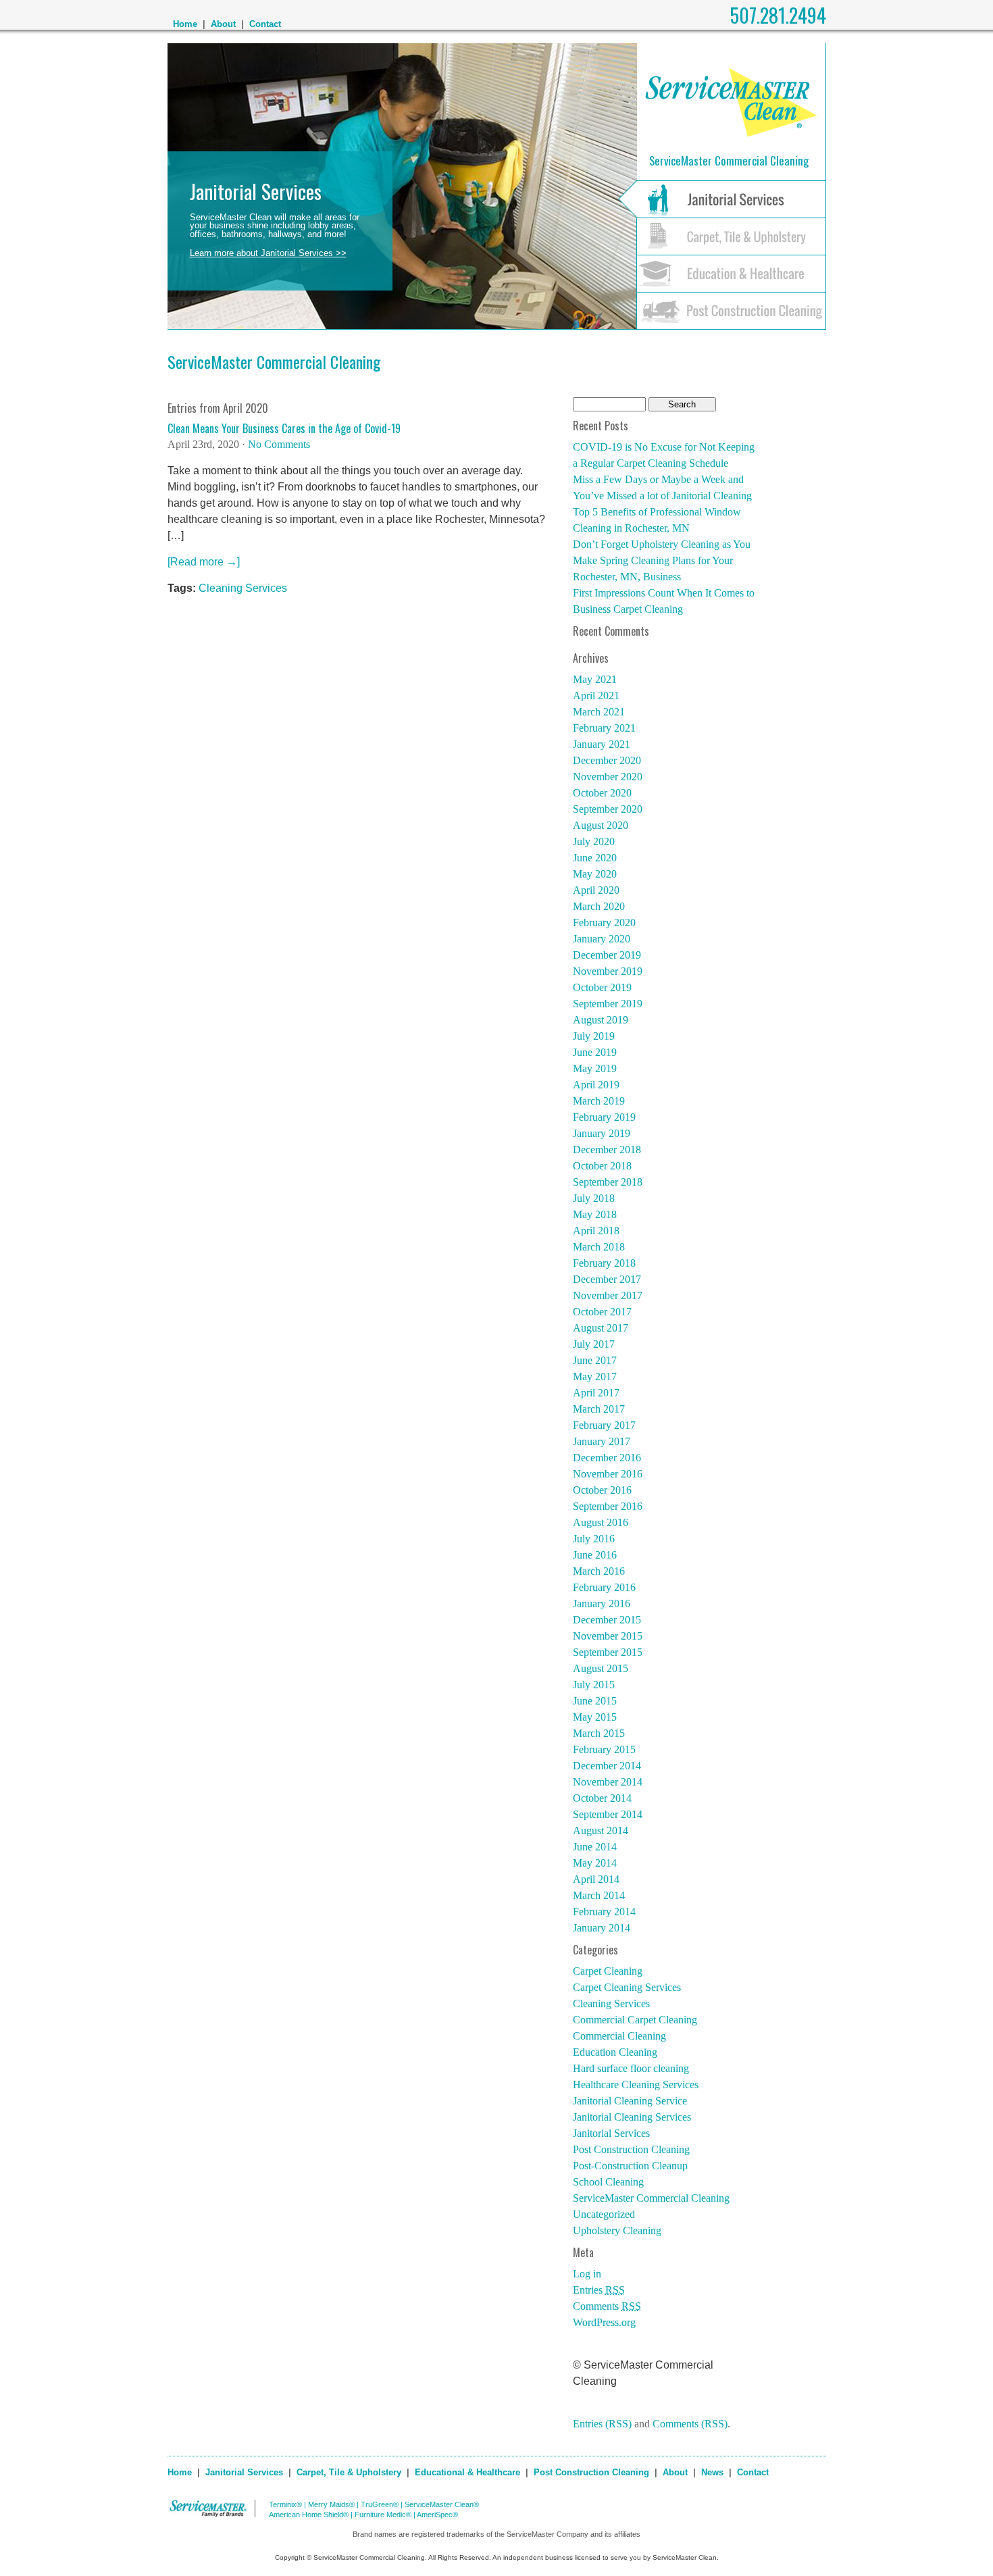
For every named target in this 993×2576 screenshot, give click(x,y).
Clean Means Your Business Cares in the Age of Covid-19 (284, 428)
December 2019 (607, 955)
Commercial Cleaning (619, 2036)
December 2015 (607, 1620)
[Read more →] (204, 562)
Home (185, 24)
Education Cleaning (615, 2052)
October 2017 (602, 1312)
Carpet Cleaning (608, 1971)
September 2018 (608, 1182)
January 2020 (602, 939)
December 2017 (607, 1279)
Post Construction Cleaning (631, 2149)
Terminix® (285, 2504)
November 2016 (608, 1474)
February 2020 (604, 923)
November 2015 (608, 1636)
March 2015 (599, 1733)
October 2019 (602, 987)
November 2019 (608, 971)
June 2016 (595, 1555)
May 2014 (595, 1863)
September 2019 (608, 1004)
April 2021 (596, 696)
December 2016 (607, 1458)
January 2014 (602, 1928)
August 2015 (601, 1668)
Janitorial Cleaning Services (632, 2117)
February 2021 (604, 728)
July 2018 (594, 1198)
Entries (599, 2290)
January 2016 (602, 1603)
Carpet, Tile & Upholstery (349, 2472)
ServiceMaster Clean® (442, 2504)
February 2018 (604, 1263)
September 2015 (608, 1652)
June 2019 (595, 1052)
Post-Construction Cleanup (630, 2166)
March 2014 (599, 1895)
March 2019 (599, 1101)
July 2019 (594, 1036)
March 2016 (599, 1571)
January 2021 (602, 744)
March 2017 (599, 1409)
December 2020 (607, 760)
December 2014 (607, 1766)
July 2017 (594, 1344)
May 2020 (595, 874)
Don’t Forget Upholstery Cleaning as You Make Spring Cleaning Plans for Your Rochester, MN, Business (662, 560)
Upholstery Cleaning (617, 2230)
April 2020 (596, 890)
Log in (587, 2274)
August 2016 (601, 1522)
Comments (607, 2306)
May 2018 (595, 1214)
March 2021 (599, 712)
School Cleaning (608, 2182)
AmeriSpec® (437, 2515)
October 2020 (602, 793)
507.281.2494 (778, 15)
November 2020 (608, 777)
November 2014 (608, 1782)
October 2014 (602, 1798)
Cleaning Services (243, 588)
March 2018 (599, 1247)
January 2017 (602, 1441)
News (712, 2472)
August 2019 (601, 1020)
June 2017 (595, 1360)
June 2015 (595, 1701)
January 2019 (602, 1133)
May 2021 (595, 679)
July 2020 (594, 841)
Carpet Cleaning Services (627, 1987)
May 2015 (595, 1717)
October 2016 (602, 1490)
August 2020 (601, 825)
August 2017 (601, 1328)
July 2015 (594, 1685)
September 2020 (608, 809)
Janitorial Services (611, 2133)
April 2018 (596, 1231)
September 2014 (608, 1814)
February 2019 (604, 1117)
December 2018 (607, 1150)
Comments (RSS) (690, 2424)
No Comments (279, 444)
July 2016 (594, 1539)
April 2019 (596, 1085)
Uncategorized (604, 2214)
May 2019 (595, 1068)
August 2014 (601, 1830)
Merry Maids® (331, 2504)
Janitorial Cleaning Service (630, 2101)
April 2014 (596, 1879)
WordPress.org (604, 2322)
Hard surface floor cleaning (631, 2068)
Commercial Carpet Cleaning (635, 2020)
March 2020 (599, 906)
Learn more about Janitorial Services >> (268, 253)
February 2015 (604, 1749)
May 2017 (595, 1377)
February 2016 (604, 1587)
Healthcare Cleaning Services (636, 2085)
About (223, 24)
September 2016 (608, 1506)
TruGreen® (380, 2504)
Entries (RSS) (602, 2424)
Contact (265, 24)
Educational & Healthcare (467, 2472)
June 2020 (595, 858)
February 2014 (604, 1912)
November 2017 (608, 1295)
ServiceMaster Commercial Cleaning (274, 361)
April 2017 (596, 1393)
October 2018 (602, 1166)
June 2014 (595, 1847)
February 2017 (604, 1425)
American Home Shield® (309, 2515)
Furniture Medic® (383, 2515)
